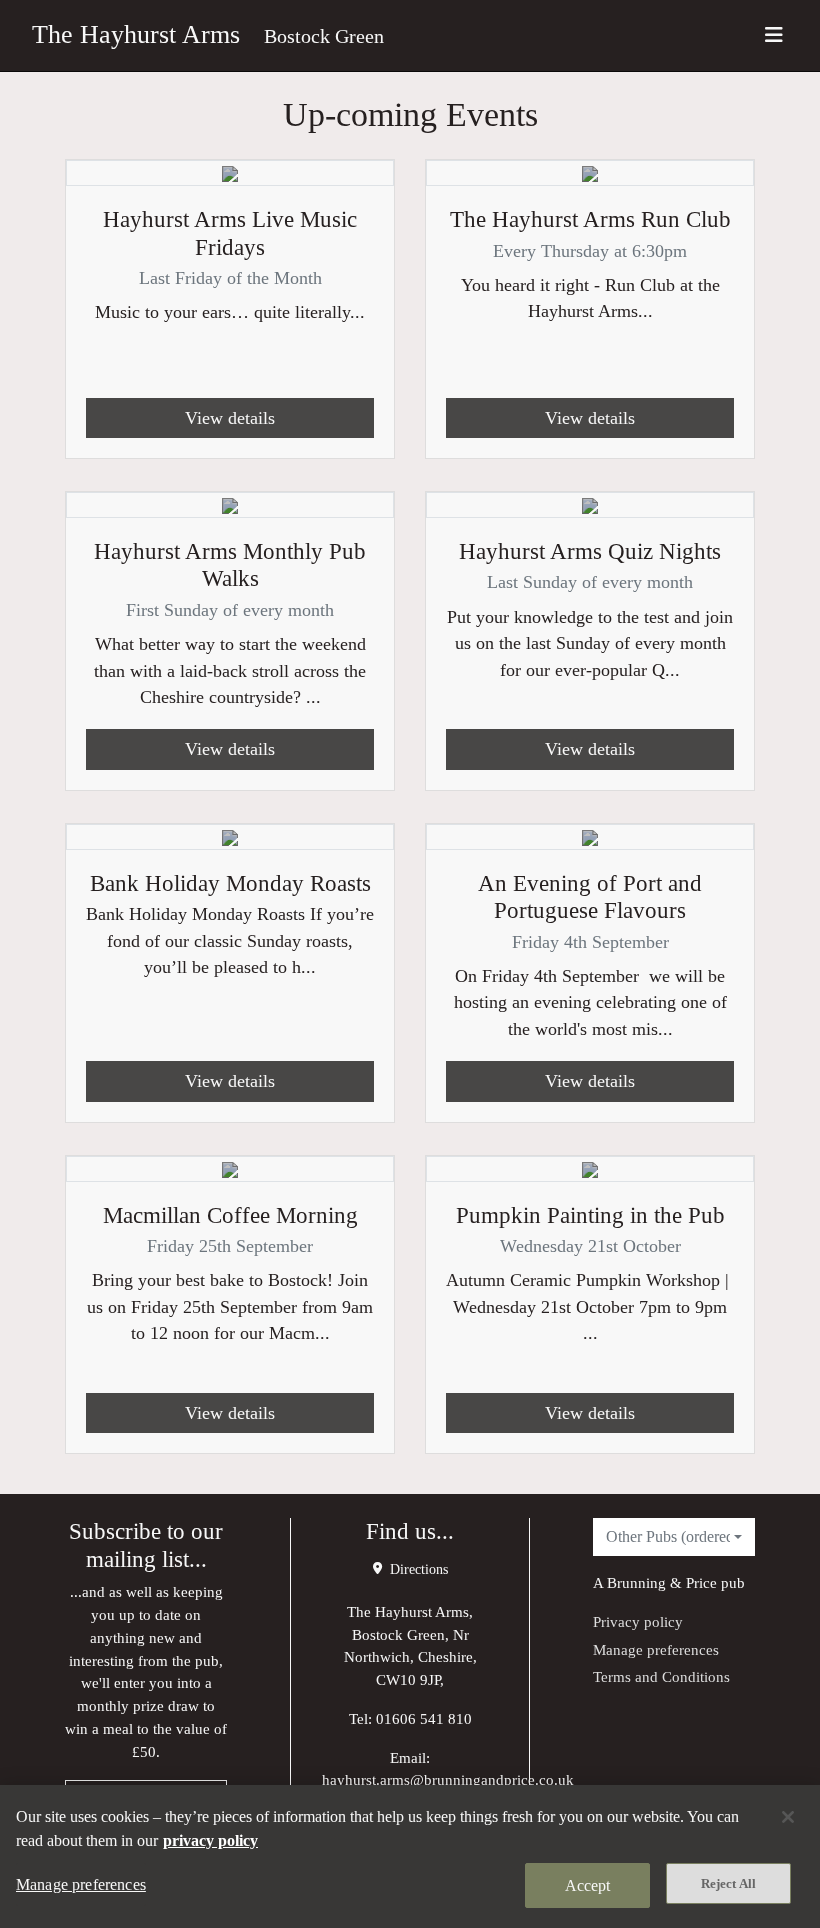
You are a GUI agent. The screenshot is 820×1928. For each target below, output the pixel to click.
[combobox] (674, 1537)
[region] (410, 1856)
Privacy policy (638, 1621)
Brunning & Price (662, 1582)
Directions (417, 1569)
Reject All (728, 1883)
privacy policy (210, 1840)
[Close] (788, 1817)
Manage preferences (656, 1649)
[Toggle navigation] (774, 35)
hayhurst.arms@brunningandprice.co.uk (448, 1779)
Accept (588, 1885)
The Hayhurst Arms (136, 34)
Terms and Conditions (661, 1676)
